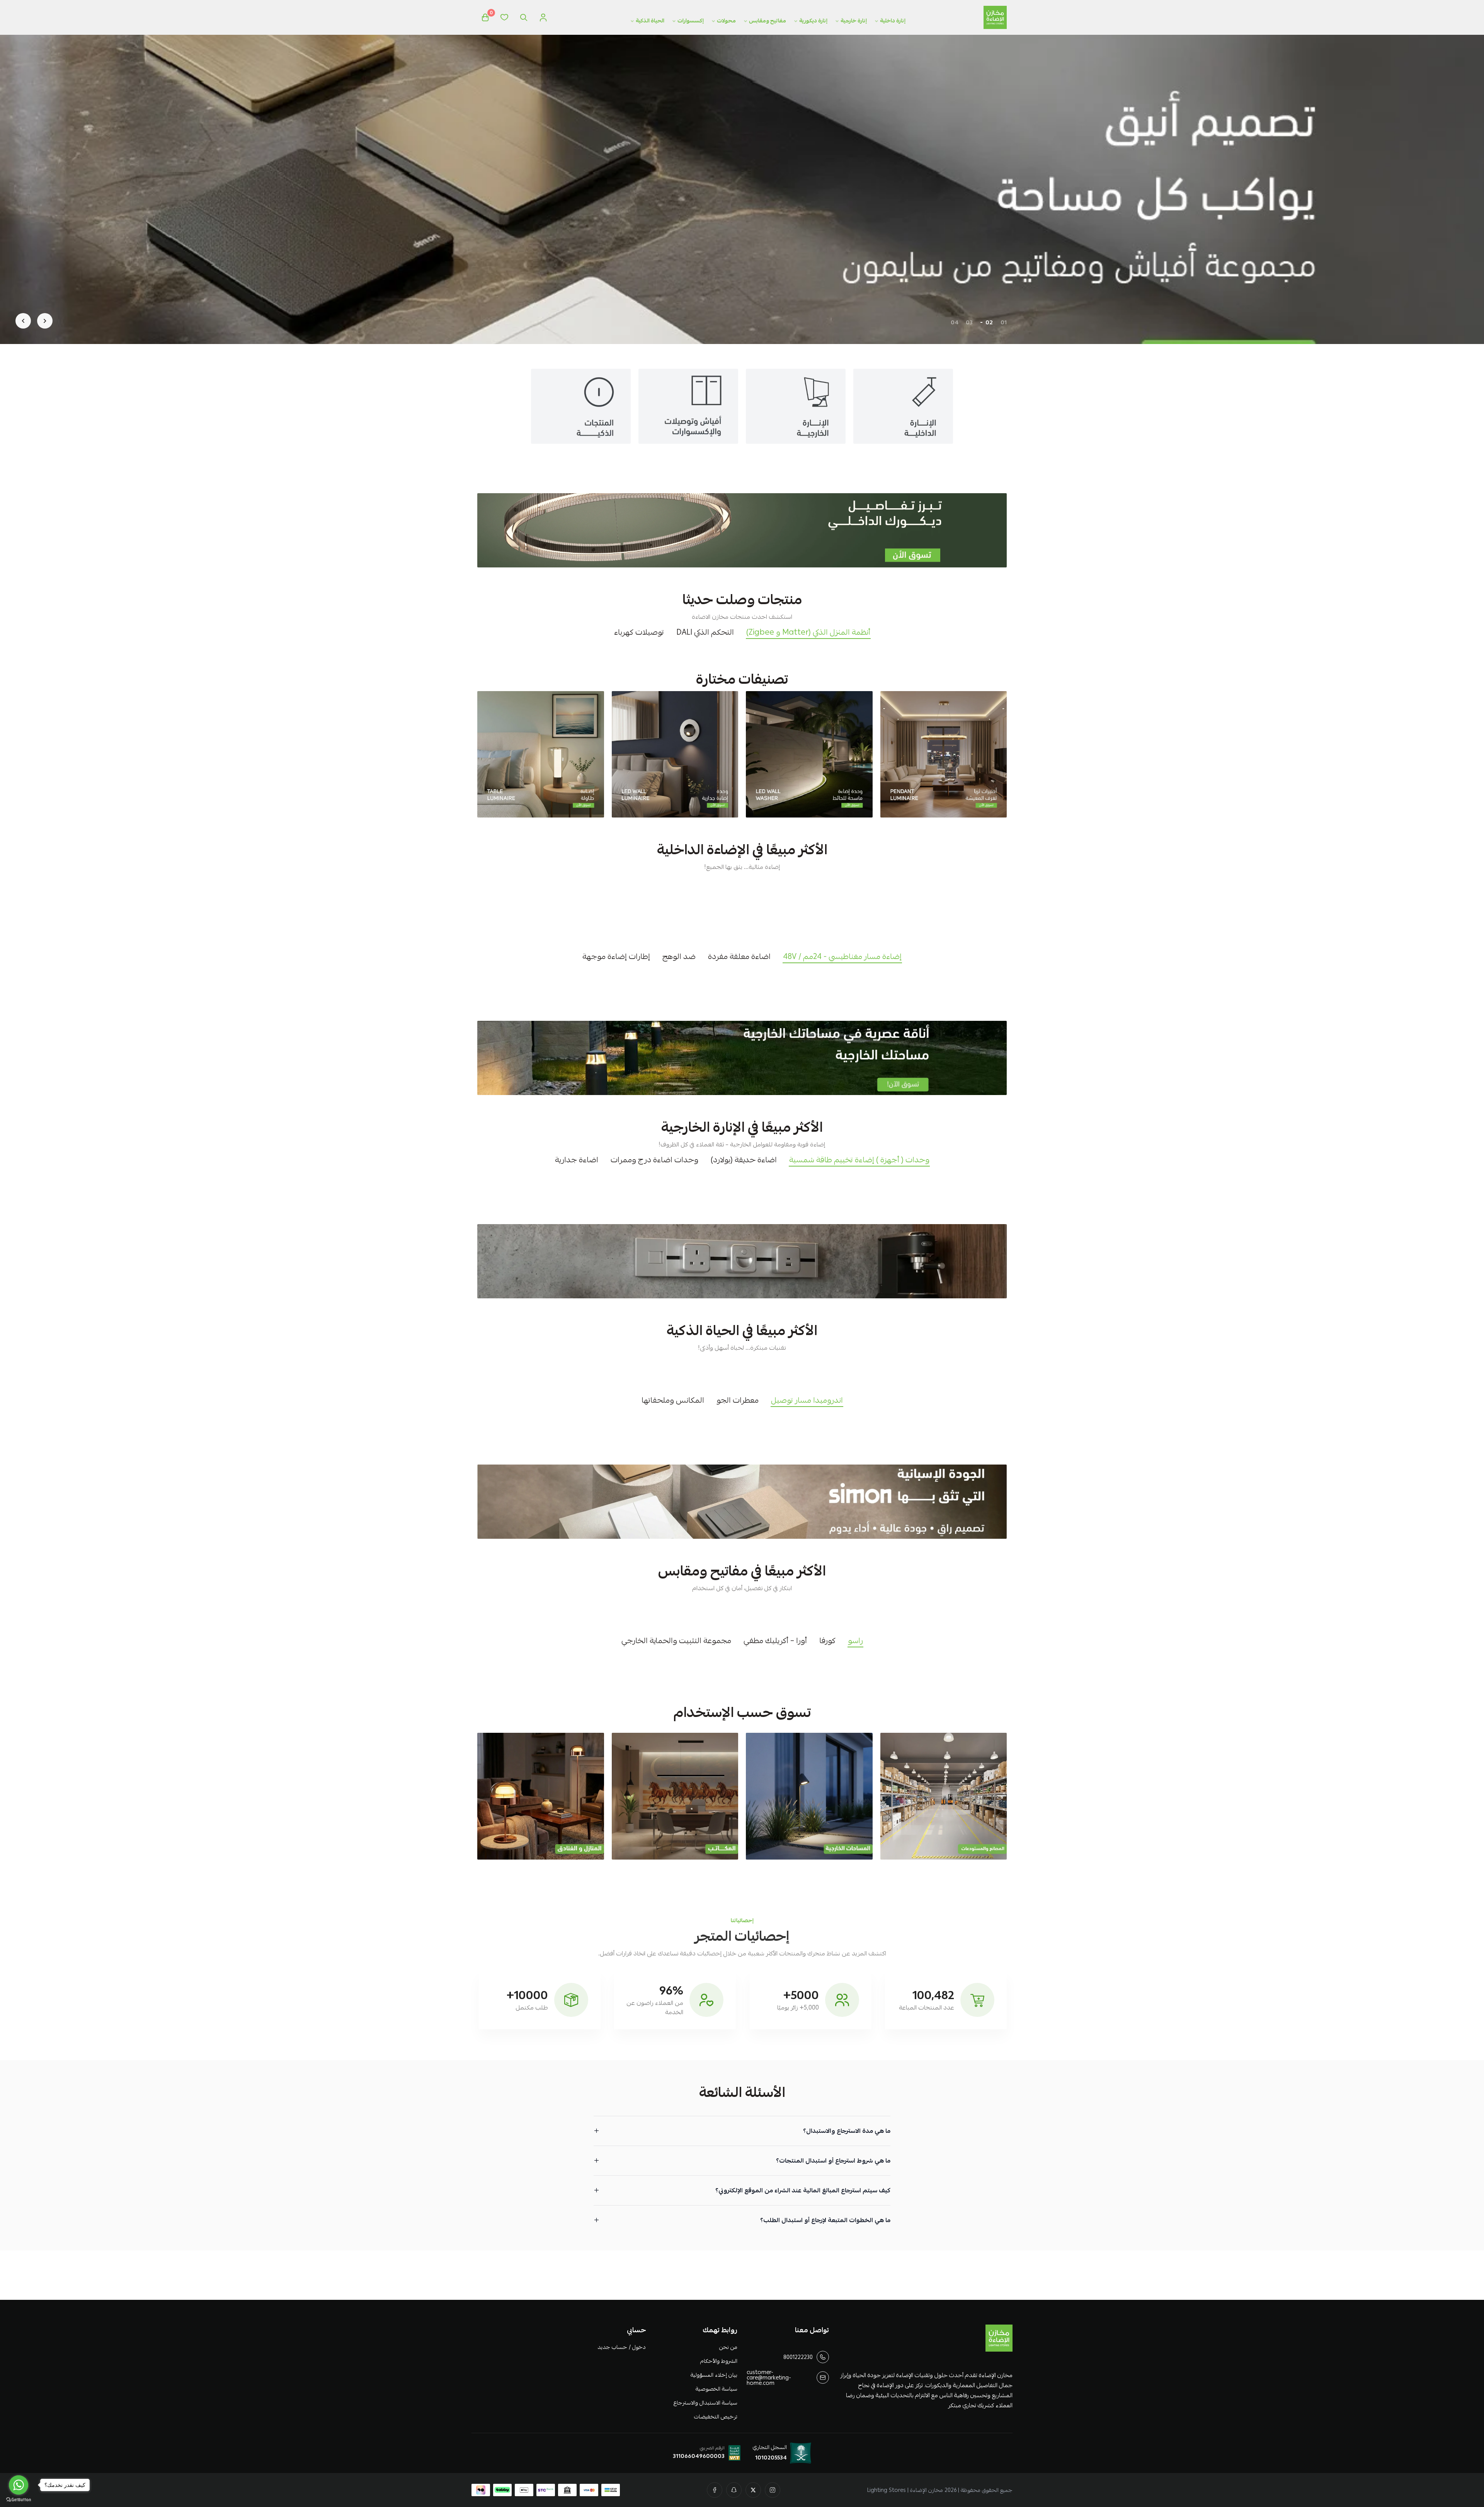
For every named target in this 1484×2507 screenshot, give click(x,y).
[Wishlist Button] (504, 17)
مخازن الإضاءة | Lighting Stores (905, 2490)
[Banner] (944, 754)
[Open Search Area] (524, 17)
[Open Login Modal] (543, 17)
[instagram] (773, 2490)
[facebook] (715, 2490)
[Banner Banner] (742, 530)
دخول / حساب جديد (621, 2347)
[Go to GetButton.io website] (19, 2499)
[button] (1004, 322)
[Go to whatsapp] (19, 2485)
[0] (485, 17)
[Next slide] (23, 321)
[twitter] (753, 2490)
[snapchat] (734, 2490)
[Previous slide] (45, 321)
